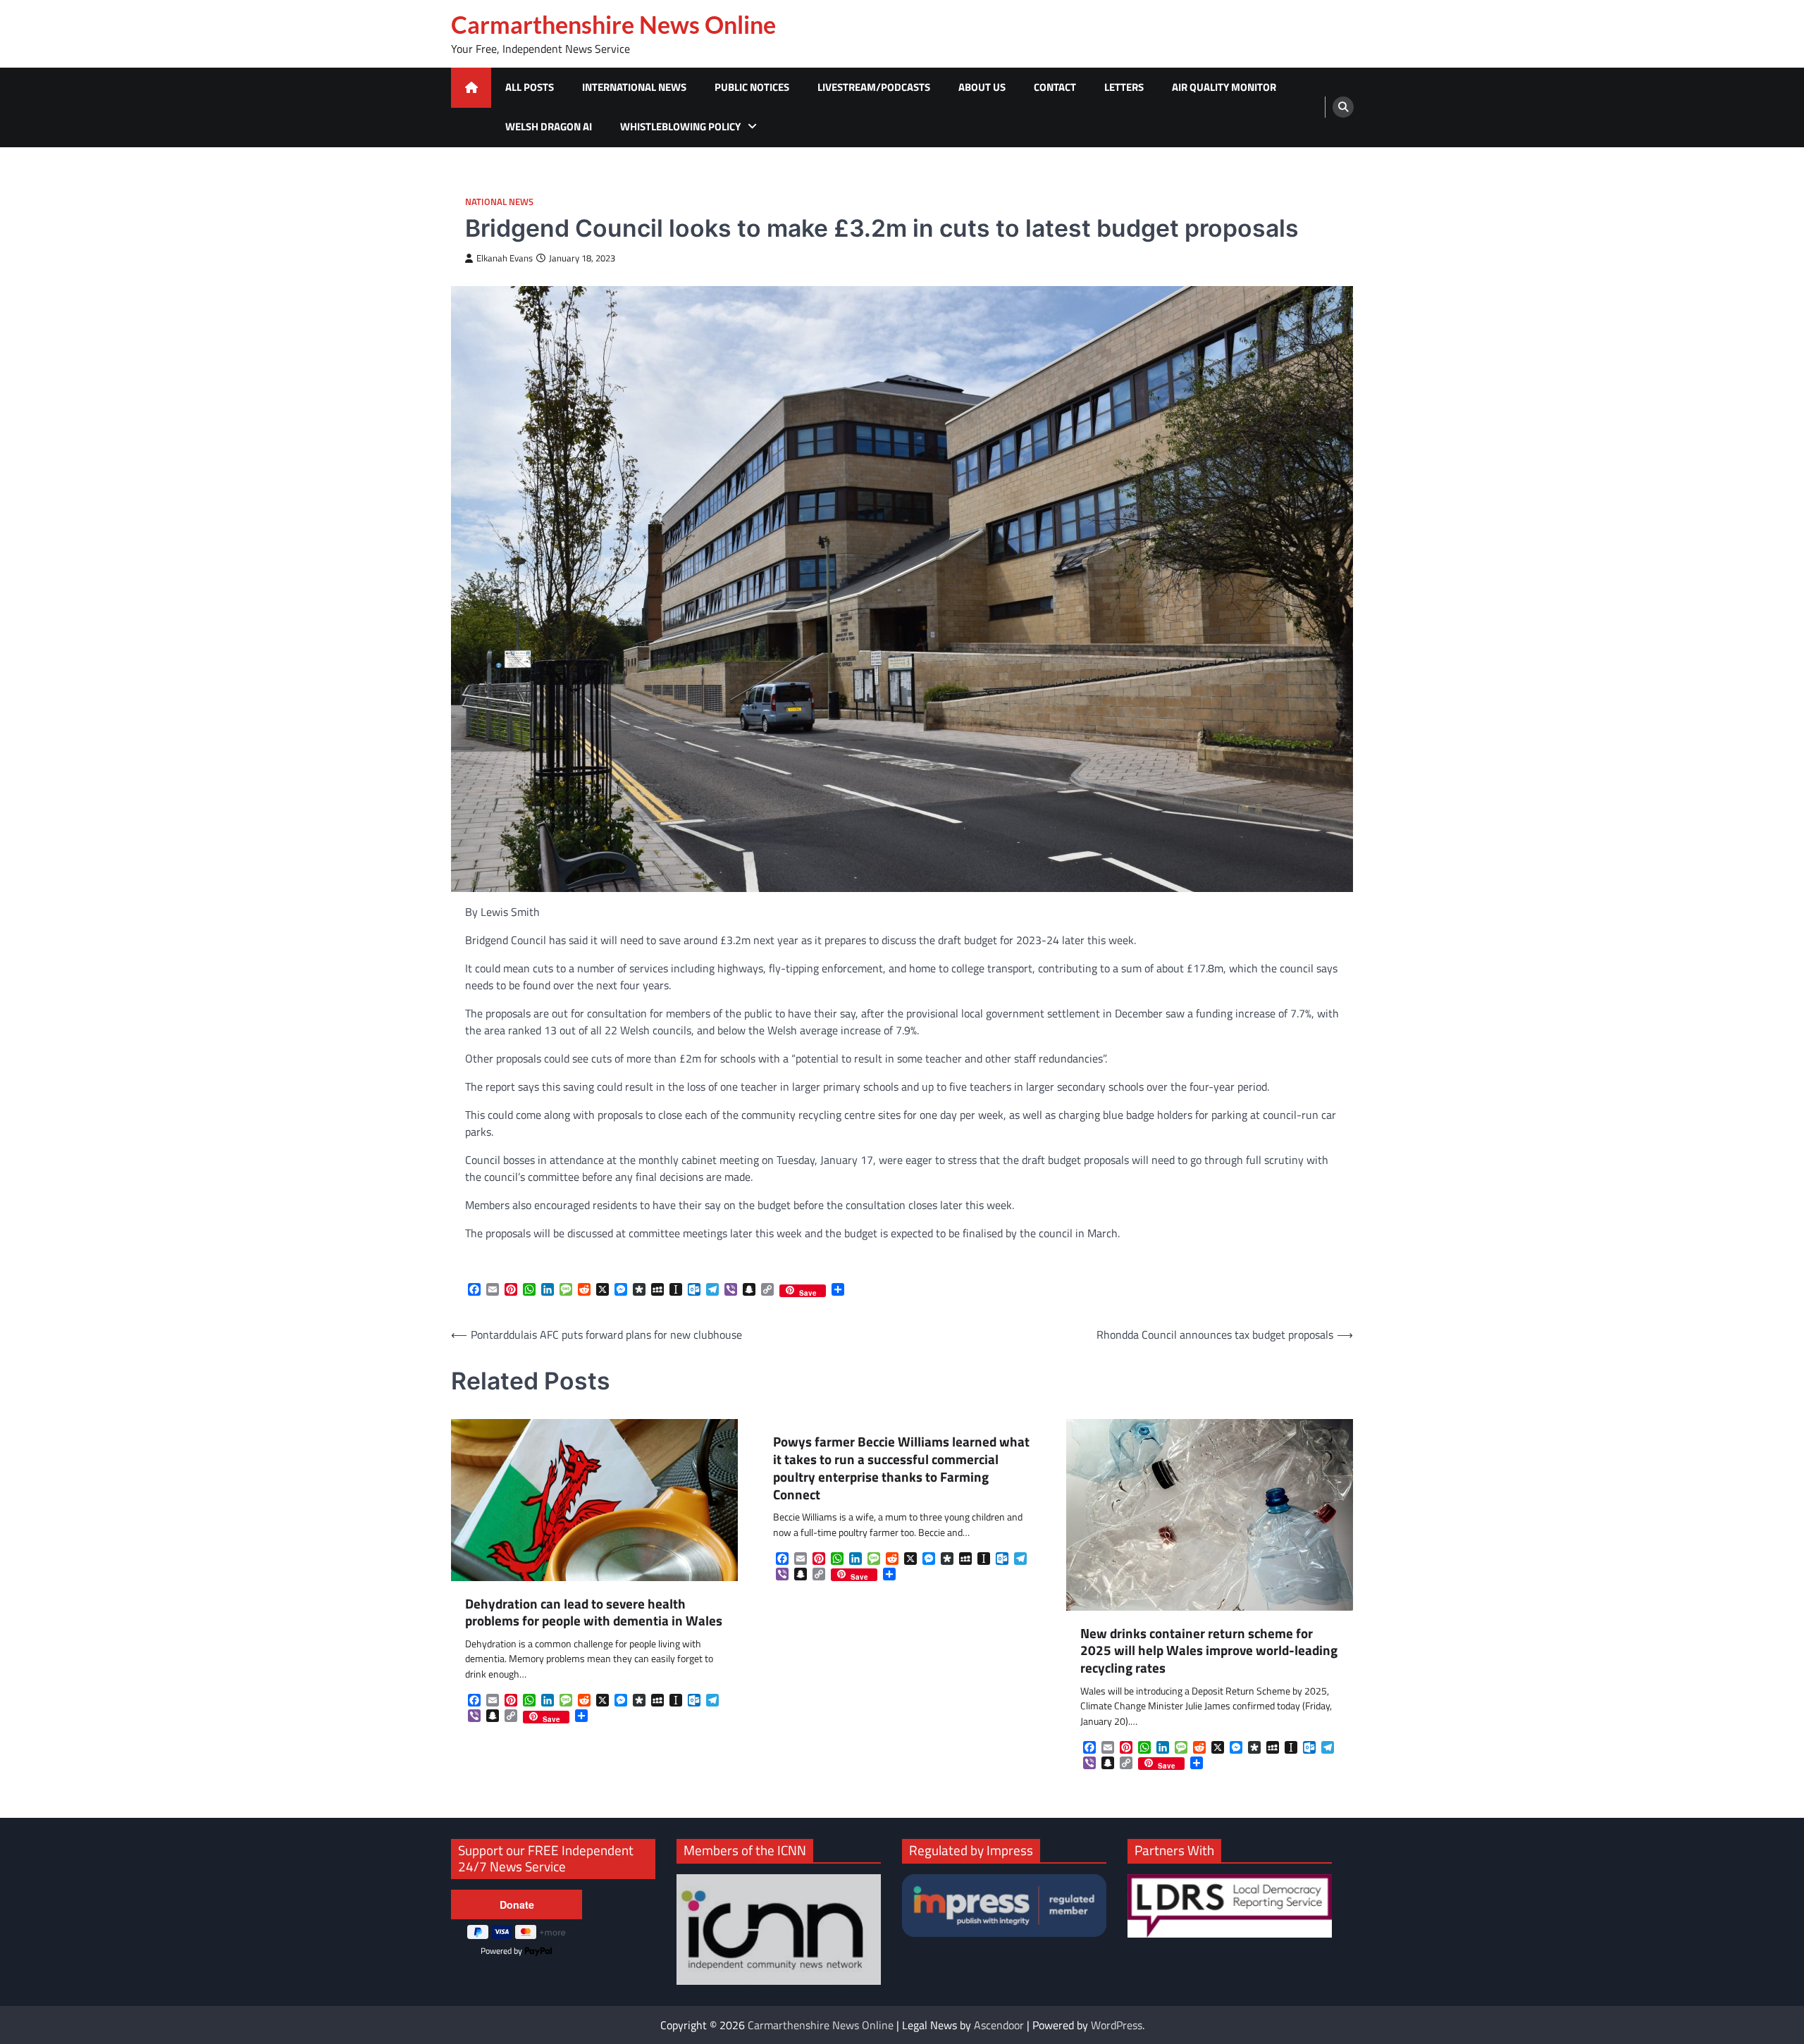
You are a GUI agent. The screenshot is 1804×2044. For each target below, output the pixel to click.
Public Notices (752, 87)
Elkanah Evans (505, 258)
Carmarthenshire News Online (613, 25)
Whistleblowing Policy (680, 126)
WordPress (1117, 2025)
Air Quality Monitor (1224, 87)
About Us (982, 87)
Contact (1055, 87)
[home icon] (471, 88)
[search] (1343, 107)
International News (634, 87)
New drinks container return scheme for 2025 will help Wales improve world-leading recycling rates (1209, 1651)
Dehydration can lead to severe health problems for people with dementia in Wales (594, 1613)
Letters (1124, 87)
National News (499, 202)
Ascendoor (999, 2025)
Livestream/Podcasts (874, 87)
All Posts (530, 87)
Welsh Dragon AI (549, 126)
